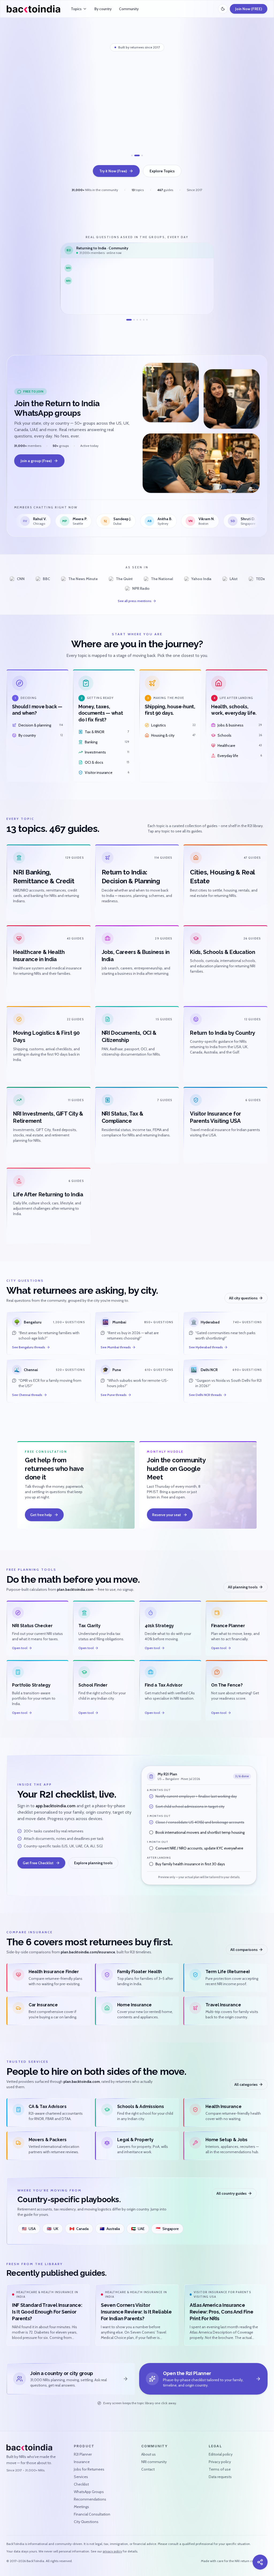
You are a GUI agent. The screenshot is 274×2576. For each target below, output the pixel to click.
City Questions (86, 2522)
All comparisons (244, 1950)
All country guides (232, 2193)
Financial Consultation (92, 2514)
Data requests (220, 2477)
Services (81, 2477)
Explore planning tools (93, 1863)
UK (53, 2229)
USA (29, 2229)
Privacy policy (220, 2462)
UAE (138, 2229)
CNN (21, 579)
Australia (110, 2229)
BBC (46, 579)
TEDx (260, 579)
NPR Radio (141, 588)
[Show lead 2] (139, 155)
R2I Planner (83, 2454)
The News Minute (83, 579)
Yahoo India (201, 579)
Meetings (81, 2507)
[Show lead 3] (142, 155)
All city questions (243, 1298)
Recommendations (90, 2499)
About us (149, 2454)
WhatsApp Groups (89, 2492)
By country (103, 9)
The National (162, 579)
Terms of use (220, 2469)
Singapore (167, 2229)
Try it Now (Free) (113, 171)
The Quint (124, 579)
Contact (148, 2469)
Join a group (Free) (36, 461)
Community (129, 9)
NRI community (154, 2462)
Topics (76, 9)
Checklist (81, 2484)
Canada (79, 2229)
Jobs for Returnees (89, 2469)
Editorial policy (221, 2454)
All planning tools (243, 1587)
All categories (246, 2084)
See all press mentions (135, 601)
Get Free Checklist (38, 1863)
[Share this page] (260, 2562)
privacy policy (112, 2551)
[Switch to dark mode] (223, 9)
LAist (234, 579)
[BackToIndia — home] (33, 9)
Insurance (82, 2462)
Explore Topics (162, 171)
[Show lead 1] (134, 155)
